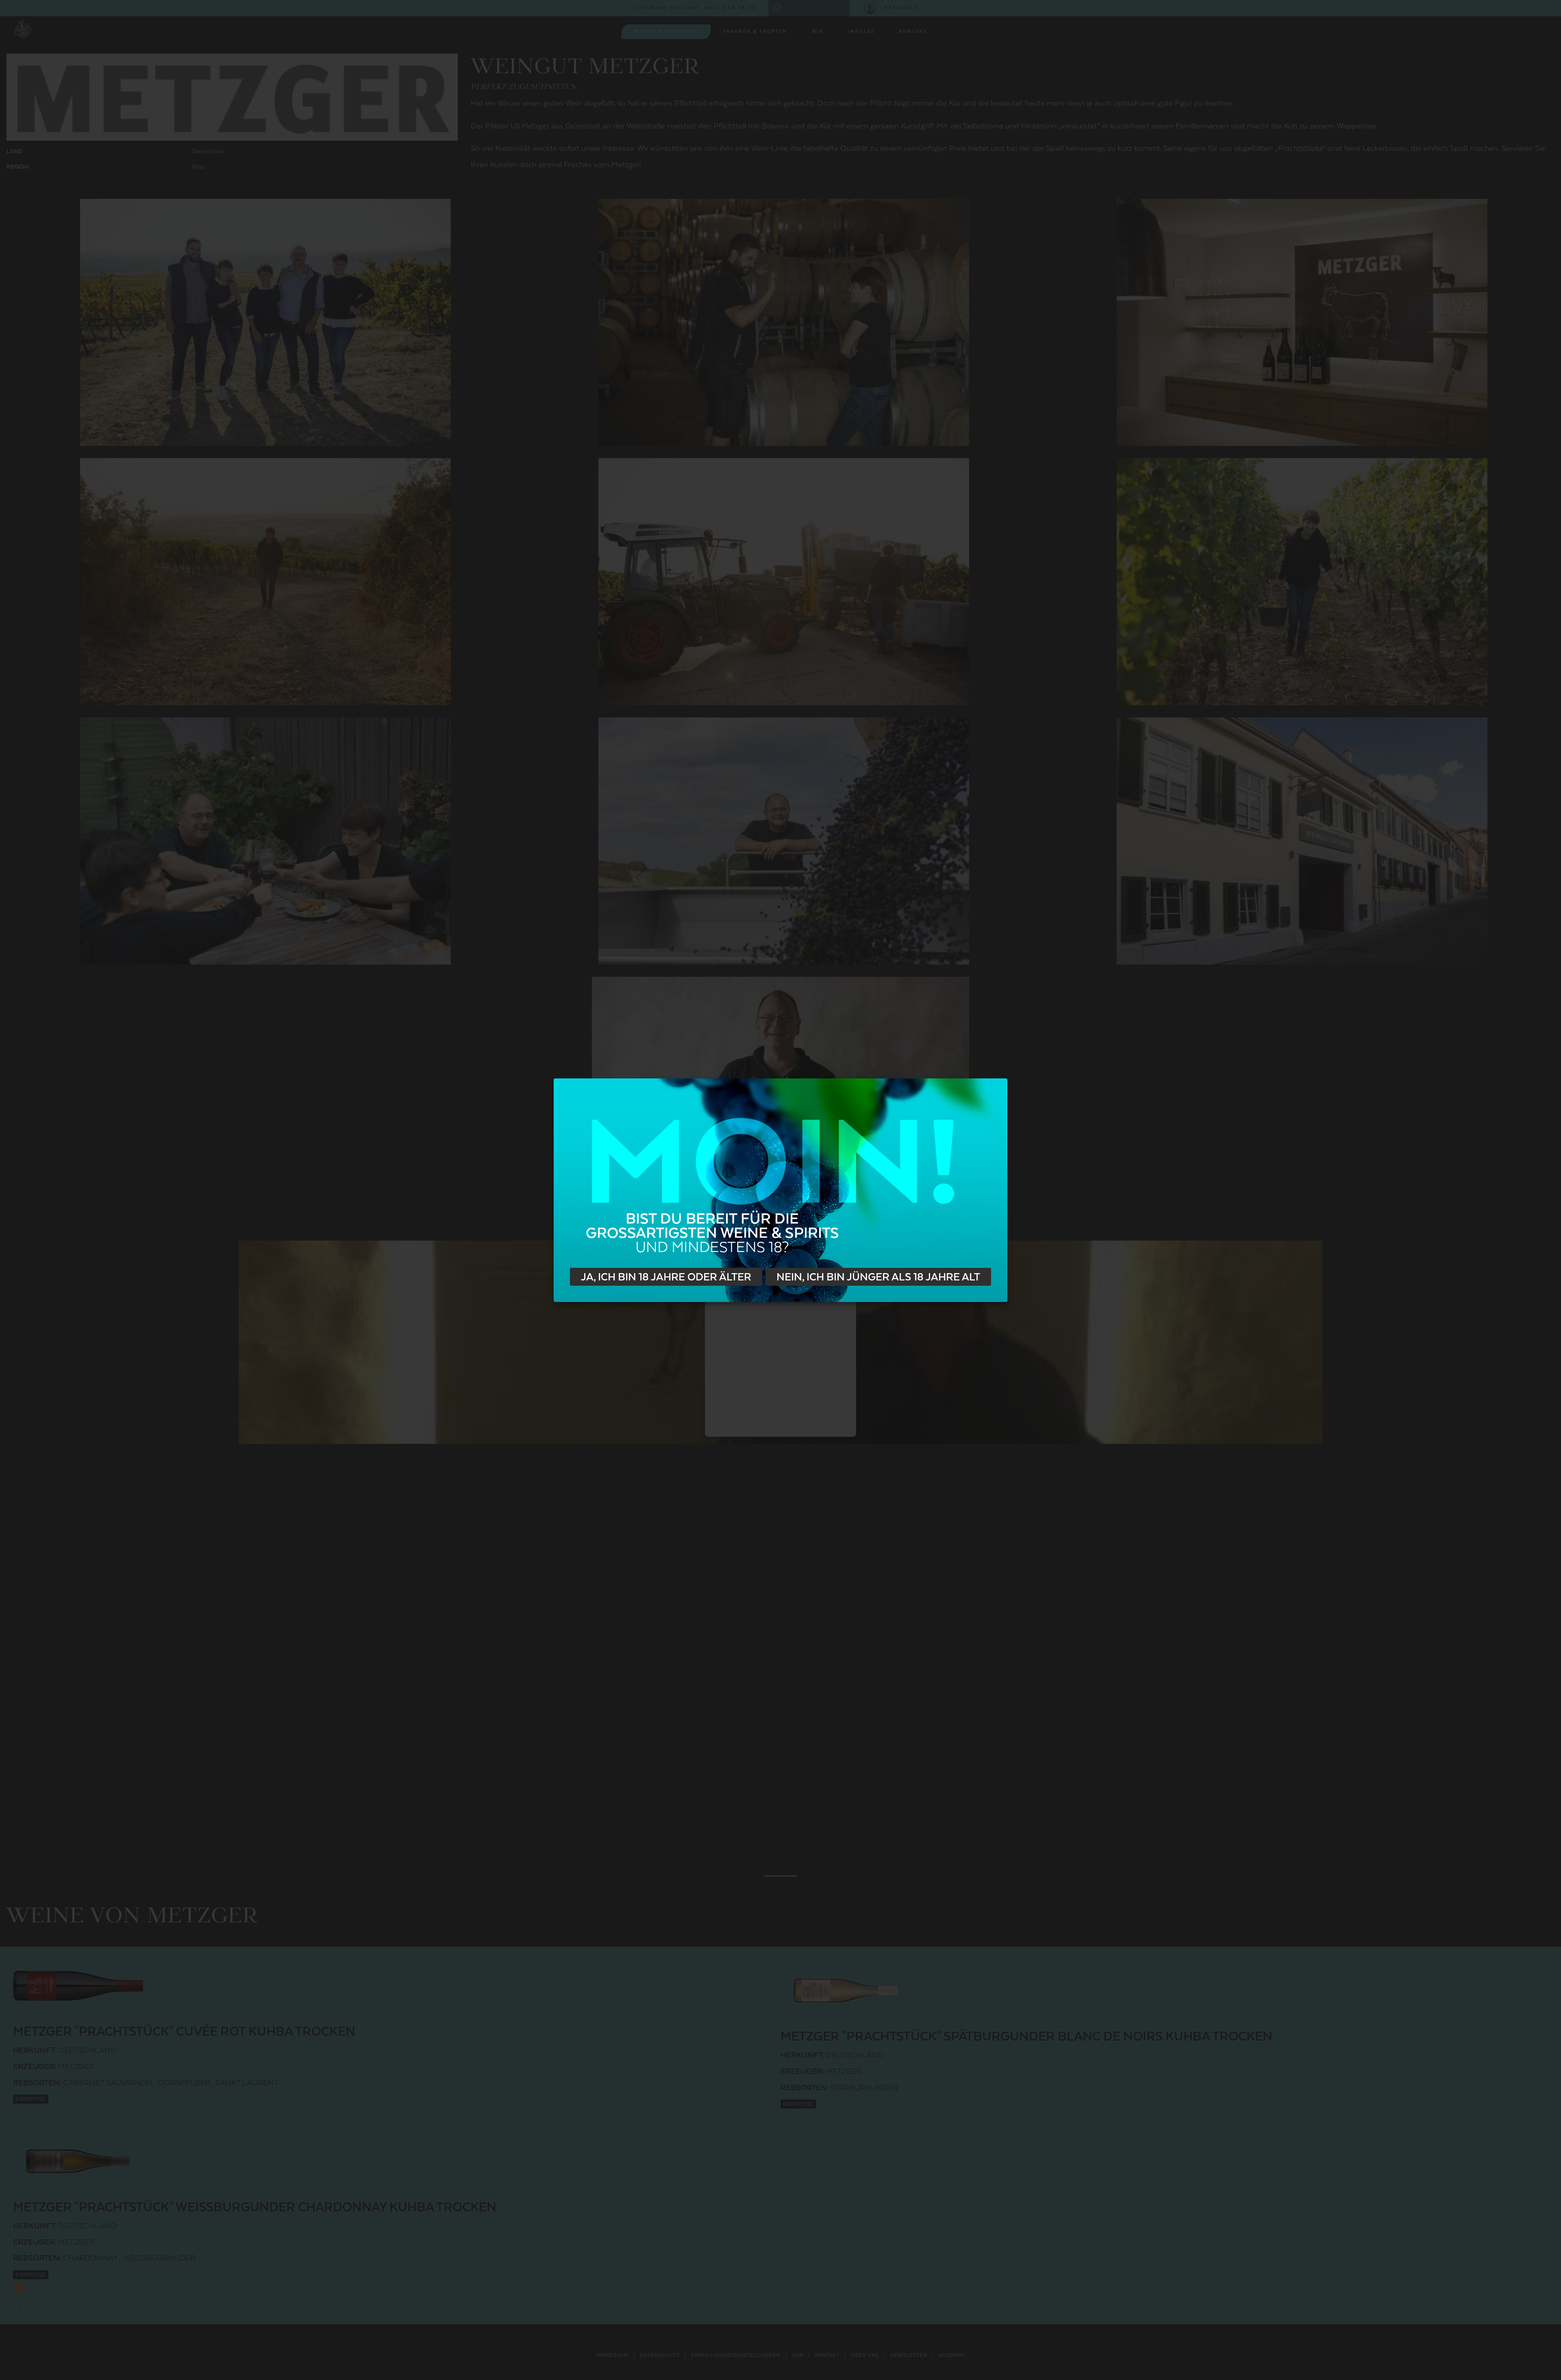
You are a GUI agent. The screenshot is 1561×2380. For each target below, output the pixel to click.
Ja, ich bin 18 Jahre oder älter (666, 1277)
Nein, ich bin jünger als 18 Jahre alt (878, 1277)
